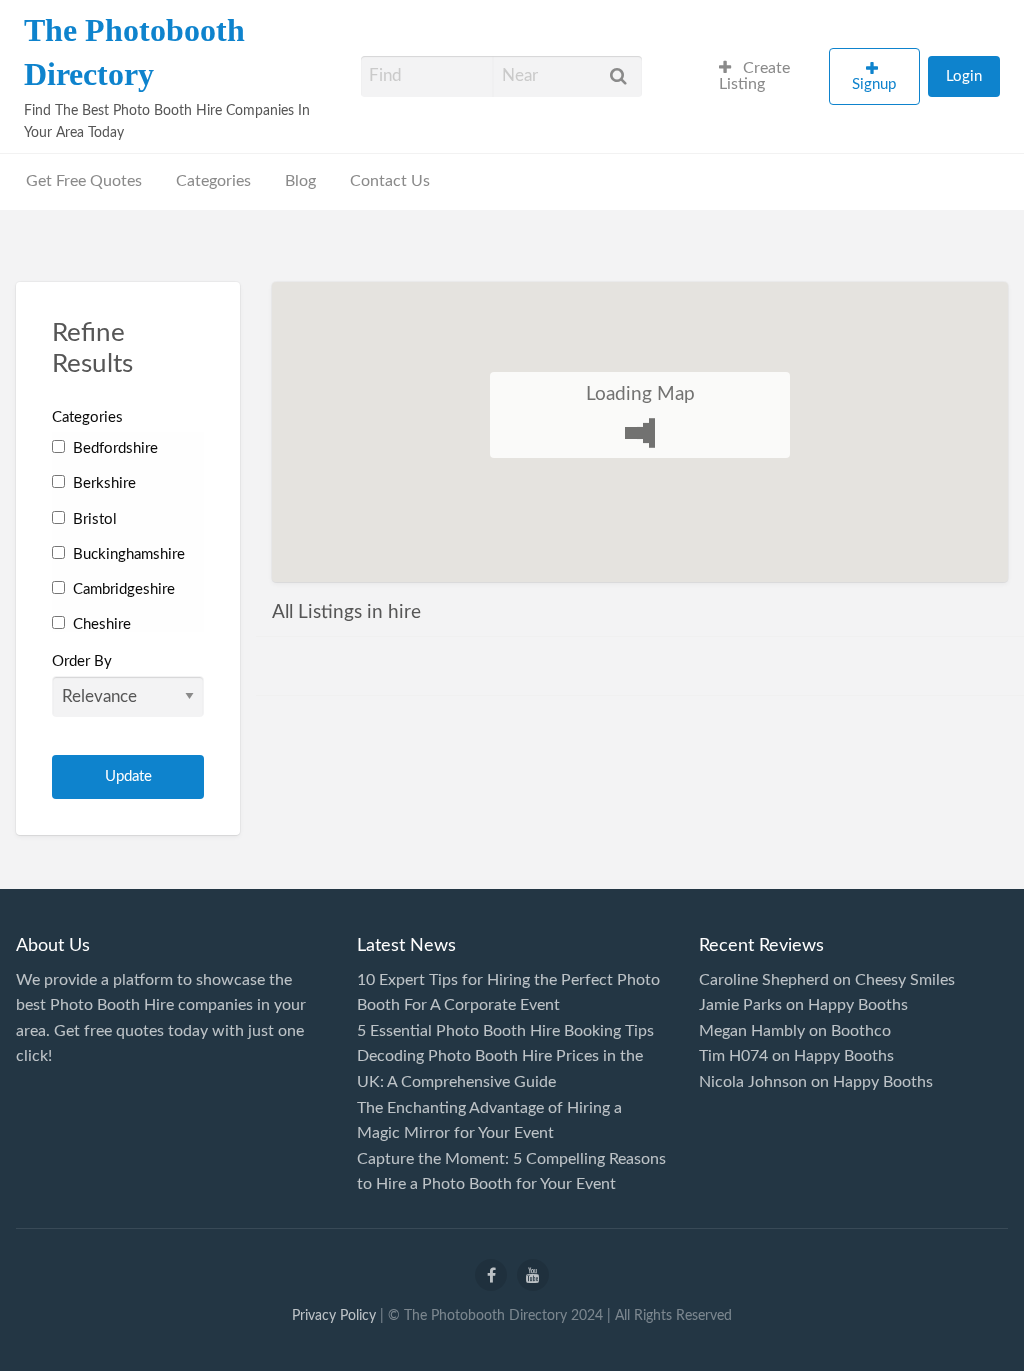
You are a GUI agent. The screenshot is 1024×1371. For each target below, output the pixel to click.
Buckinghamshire (127, 554)
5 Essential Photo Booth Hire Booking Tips (505, 1031)
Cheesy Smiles (905, 980)
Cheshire (100, 624)
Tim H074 (733, 1056)
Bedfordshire (113, 448)
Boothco (861, 1031)
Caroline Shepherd (764, 980)
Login (964, 76)
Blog (300, 181)
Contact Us (390, 181)
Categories (213, 181)
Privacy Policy (334, 1316)
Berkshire (102, 483)
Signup (874, 84)
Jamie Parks (740, 1005)
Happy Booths (858, 1005)
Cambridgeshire (122, 589)
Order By (82, 661)
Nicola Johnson (753, 1082)
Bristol (93, 519)
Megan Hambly (752, 1031)
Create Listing (755, 76)
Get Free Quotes (84, 181)
